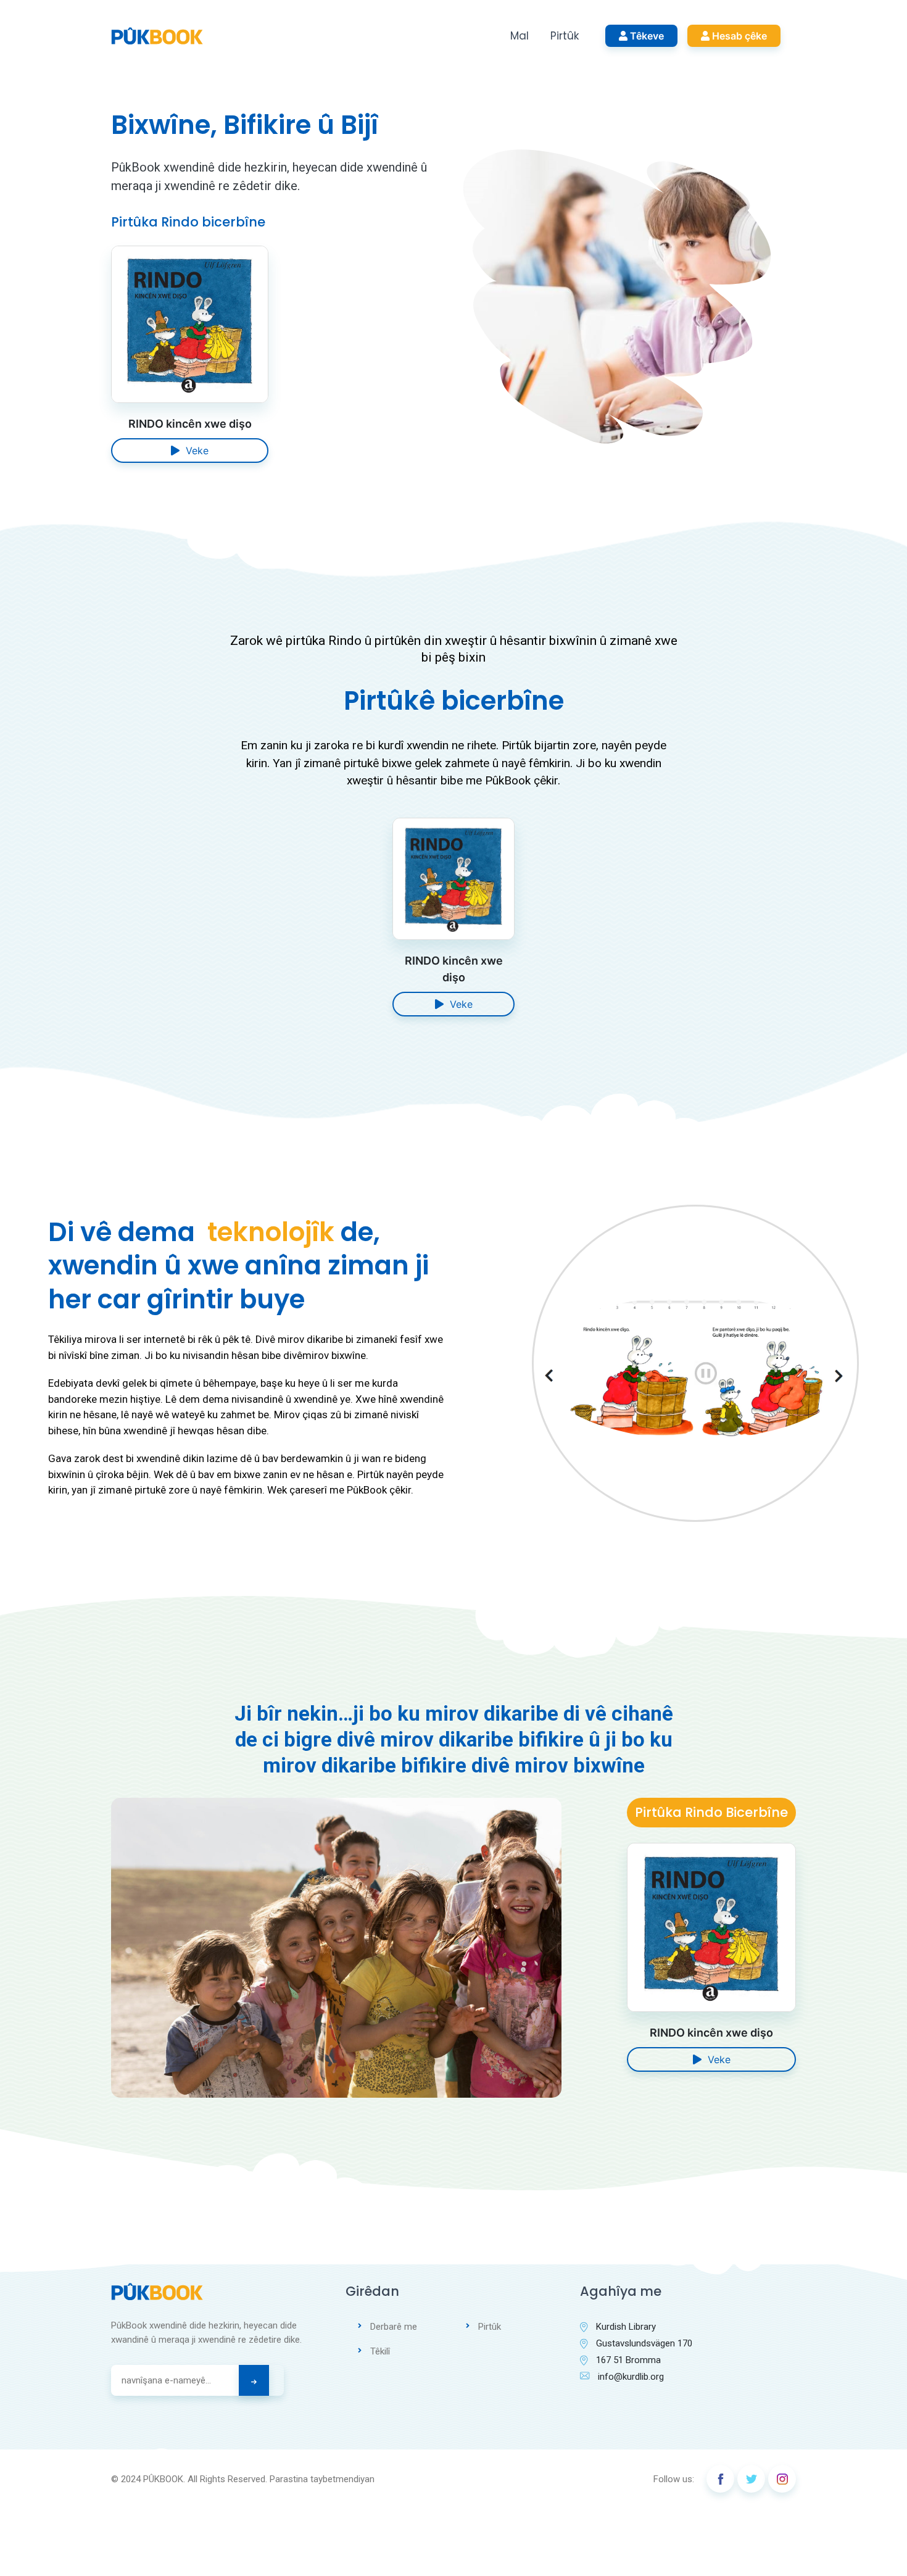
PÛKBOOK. (164, 2479)
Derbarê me (394, 2327)
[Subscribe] (254, 2380)
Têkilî (380, 2351)
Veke (194, 451)
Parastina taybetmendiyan (322, 2479)
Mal (520, 36)
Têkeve (646, 36)
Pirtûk (565, 36)
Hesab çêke (738, 36)
